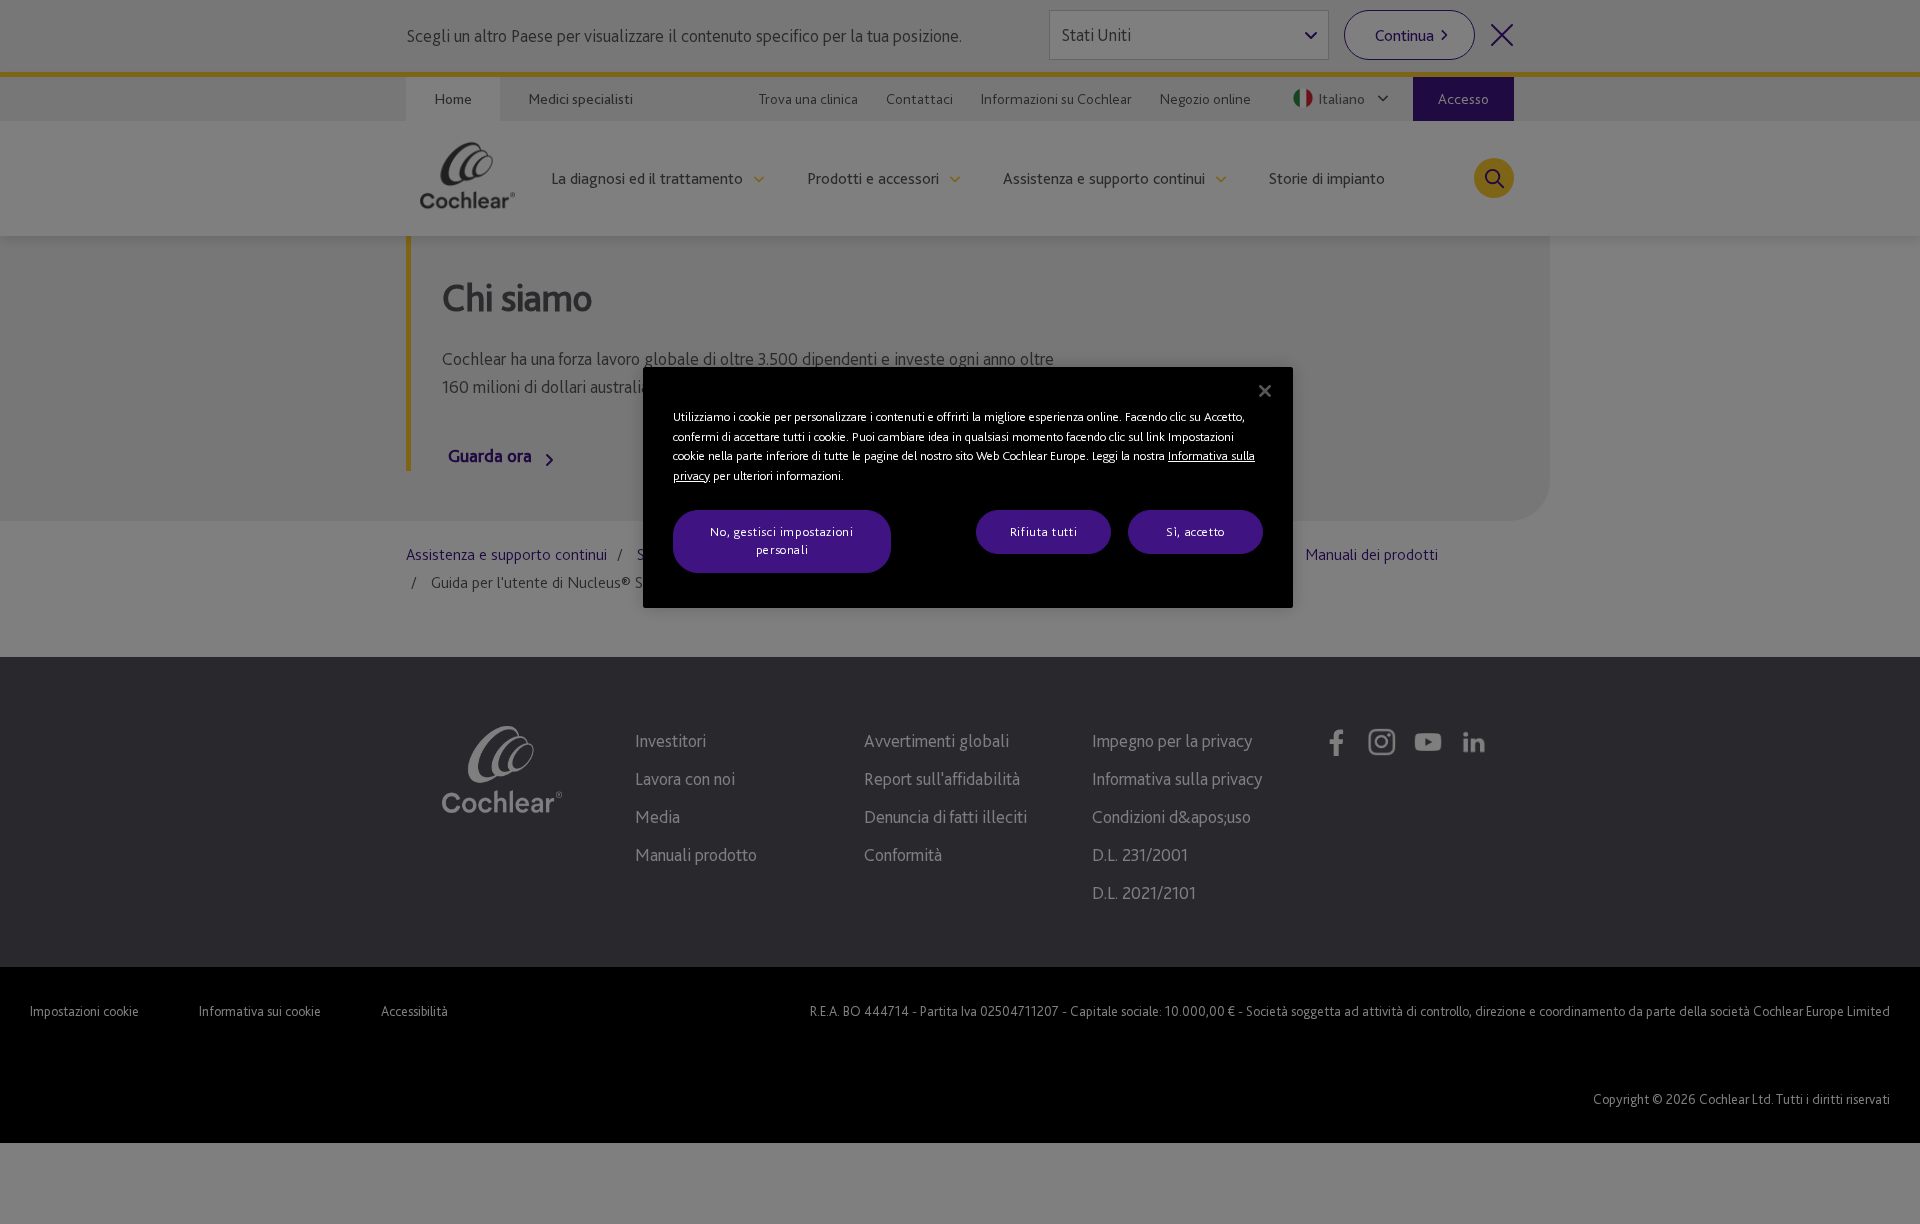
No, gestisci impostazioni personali (781, 540)
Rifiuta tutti (1043, 531)
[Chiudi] (1265, 391)
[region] (968, 487)
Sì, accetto (1195, 531)
